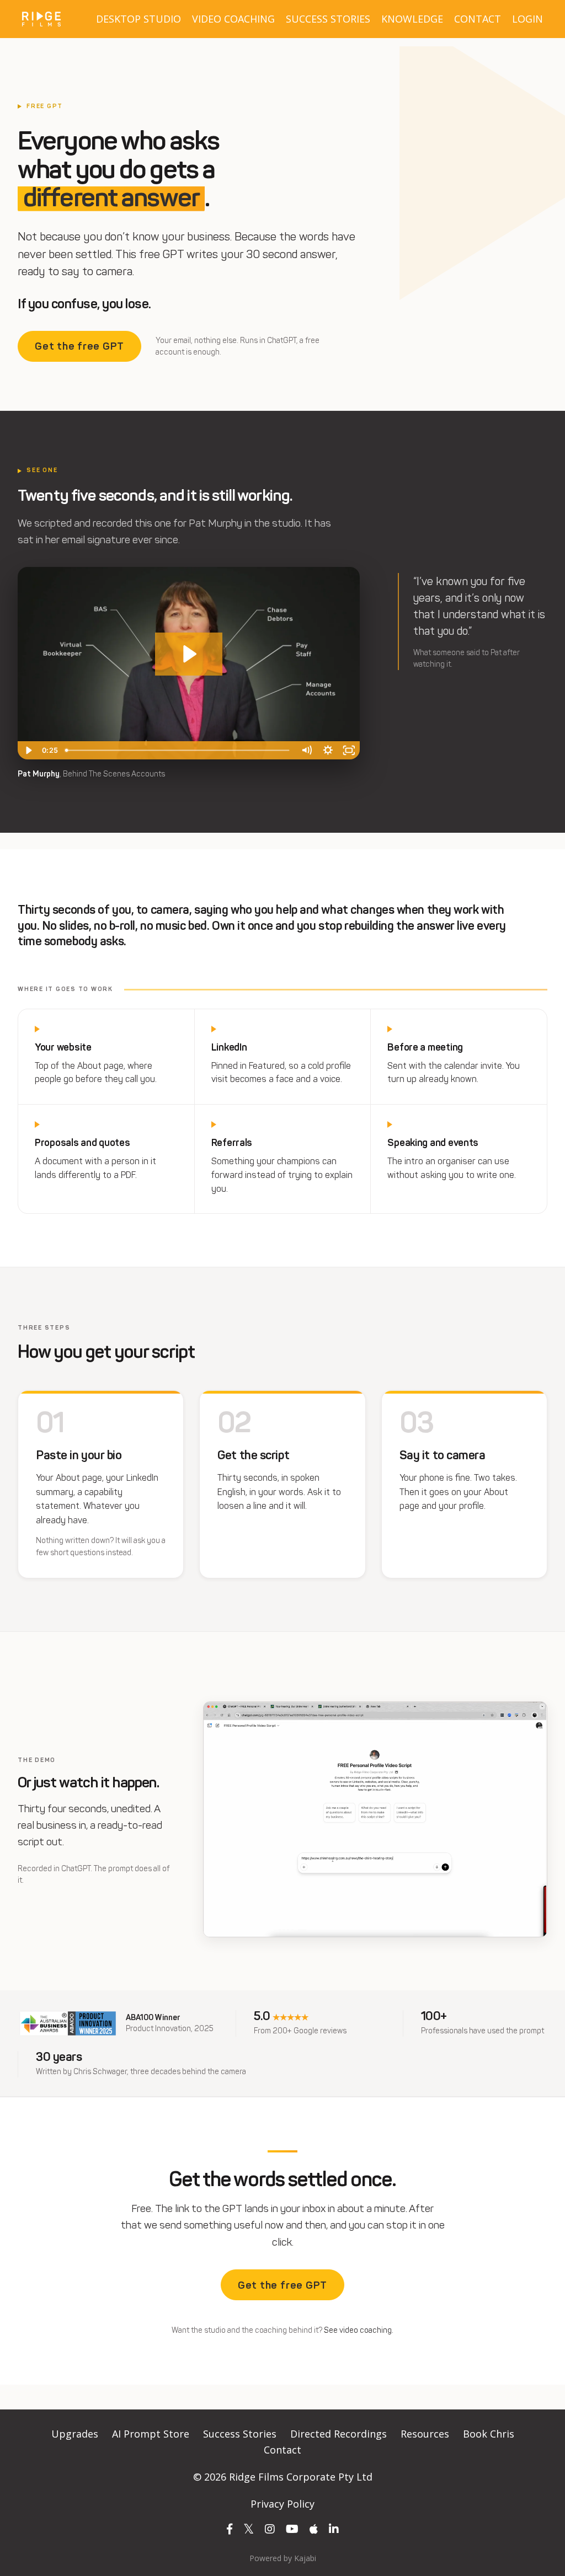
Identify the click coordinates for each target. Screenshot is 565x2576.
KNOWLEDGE (412, 19)
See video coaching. (359, 2330)
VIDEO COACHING (233, 19)
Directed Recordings (339, 2434)
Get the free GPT (79, 346)
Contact (282, 2450)
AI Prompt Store (151, 2434)
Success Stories (240, 2434)
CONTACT (478, 19)
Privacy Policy (282, 2504)
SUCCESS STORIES (328, 19)
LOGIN (527, 19)
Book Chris (489, 2434)
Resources (425, 2434)
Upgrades (75, 2434)
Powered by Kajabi (283, 2558)
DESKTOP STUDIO (138, 19)
